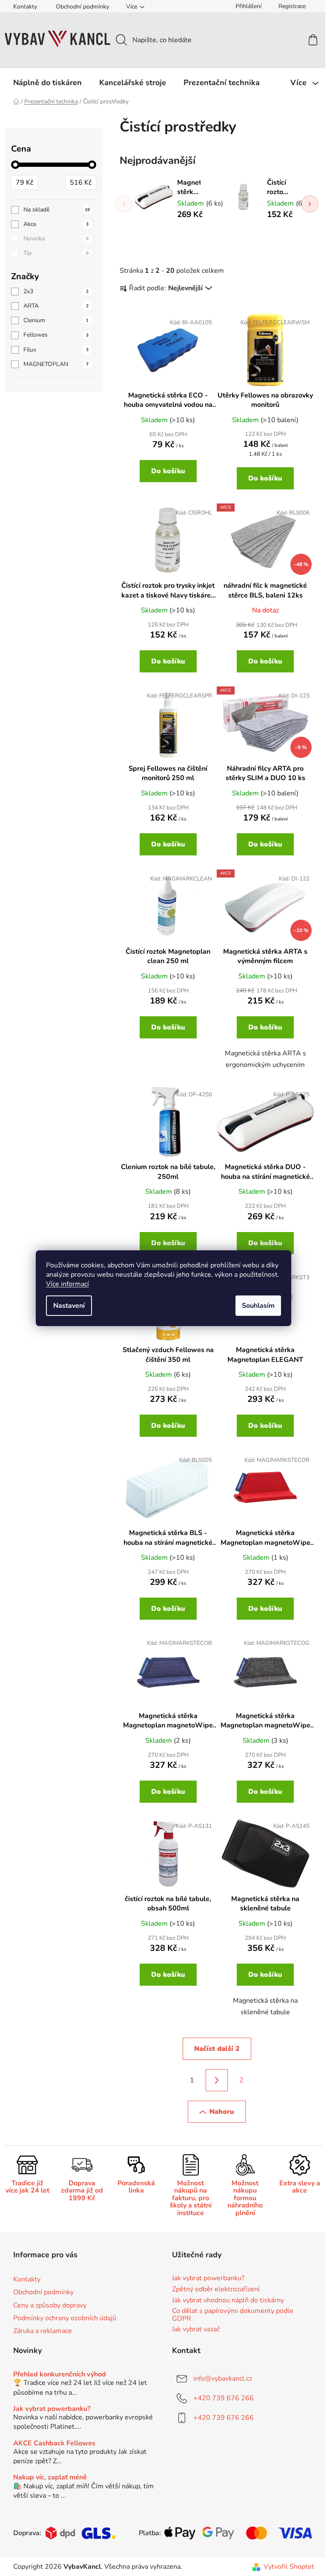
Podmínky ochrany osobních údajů (65, 2318)
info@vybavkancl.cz (223, 2379)
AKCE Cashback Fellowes (54, 2444)
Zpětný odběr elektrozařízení (216, 2290)
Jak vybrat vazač (196, 2330)
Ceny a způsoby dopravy (50, 2305)
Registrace (292, 6)
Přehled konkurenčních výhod (60, 2375)
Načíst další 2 (217, 2049)
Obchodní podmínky (82, 7)
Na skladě (57, 210)
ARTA (56, 306)
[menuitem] (47, 83)
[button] (310, 204)
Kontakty (25, 7)
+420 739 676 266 (224, 2398)
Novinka (56, 239)
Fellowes (56, 335)
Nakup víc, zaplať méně (50, 2478)
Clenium (56, 320)
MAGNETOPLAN (56, 364)
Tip (56, 253)
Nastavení (69, 1306)
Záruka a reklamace (43, 2331)
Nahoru (222, 2112)
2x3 (56, 291)
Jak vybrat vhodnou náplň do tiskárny (228, 2301)
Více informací (67, 1284)
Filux (56, 350)
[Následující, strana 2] (217, 2080)
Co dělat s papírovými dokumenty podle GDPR (233, 2315)
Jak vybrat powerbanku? (208, 2279)
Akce (56, 224)
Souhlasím (258, 1306)
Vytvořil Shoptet (289, 2567)
